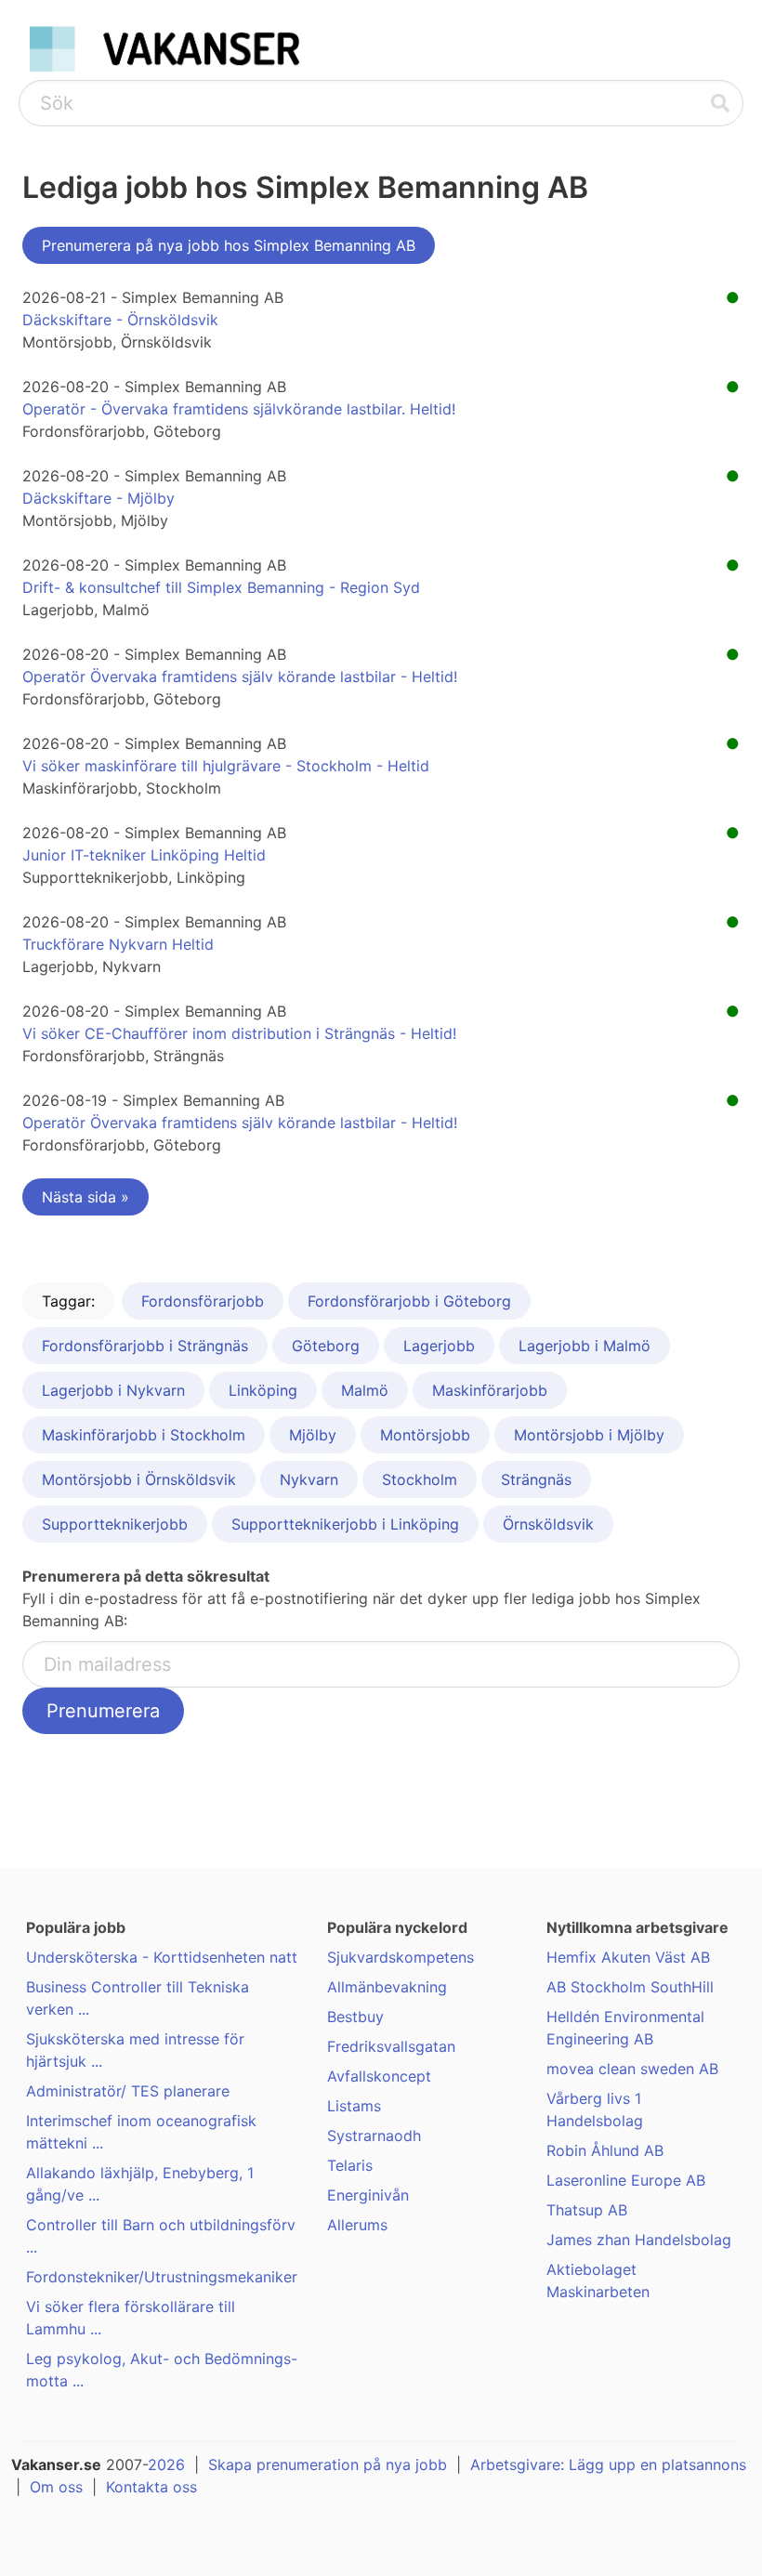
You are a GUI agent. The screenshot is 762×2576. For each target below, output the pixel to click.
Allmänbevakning (387, 1987)
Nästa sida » (85, 1197)
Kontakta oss (151, 2487)
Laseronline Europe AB (626, 2180)
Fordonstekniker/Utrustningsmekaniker (162, 2277)
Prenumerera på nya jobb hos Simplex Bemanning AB (229, 245)
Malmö (365, 1390)
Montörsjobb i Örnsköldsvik (139, 1479)
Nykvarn (309, 1479)
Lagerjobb (439, 1346)
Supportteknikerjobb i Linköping (345, 1524)
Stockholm (420, 1479)
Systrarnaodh (374, 2136)
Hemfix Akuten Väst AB (628, 1957)
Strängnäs (536, 1479)
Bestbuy (355, 2017)
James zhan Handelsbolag (639, 2240)
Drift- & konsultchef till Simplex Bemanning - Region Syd (221, 587)
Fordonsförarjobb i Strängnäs (145, 1346)
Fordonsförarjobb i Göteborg (409, 1301)
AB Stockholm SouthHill (630, 1987)
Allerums (357, 2225)
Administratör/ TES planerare (128, 2091)
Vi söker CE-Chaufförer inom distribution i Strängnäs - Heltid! (239, 1033)
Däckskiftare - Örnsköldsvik (120, 320)
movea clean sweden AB (632, 2069)
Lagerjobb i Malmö (585, 1346)
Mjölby (313, 1435)
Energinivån (368, 2195)
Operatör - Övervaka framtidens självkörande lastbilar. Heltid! (239, 409)
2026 (166, 2464)
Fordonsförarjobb (203, 1301)
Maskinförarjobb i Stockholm (144, 1435)
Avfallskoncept (379, 2076)
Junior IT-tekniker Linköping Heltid (144, 855)
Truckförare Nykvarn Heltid (118, 944)
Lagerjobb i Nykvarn (113, 1390)
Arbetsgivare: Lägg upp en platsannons (608, 2464)
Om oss (56, 2487)
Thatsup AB (587, 2210)
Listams (354, 2106)
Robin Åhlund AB (605, 2150)
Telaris (350, 2165)
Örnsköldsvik (548, 1524)
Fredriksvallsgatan (391, 2046)
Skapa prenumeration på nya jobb (328, 2464)
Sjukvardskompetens (401, 1957)
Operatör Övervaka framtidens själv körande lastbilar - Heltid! (240, 677)
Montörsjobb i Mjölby (589, 1435)
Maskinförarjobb (490, 1390)
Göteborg (326, 1346)
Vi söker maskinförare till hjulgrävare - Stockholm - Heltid (226, 766)
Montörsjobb (425, 1435)
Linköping (263, 1390)
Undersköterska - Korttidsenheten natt (162, 1957)
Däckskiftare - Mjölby (99, 498)
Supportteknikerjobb (115, 1524)
